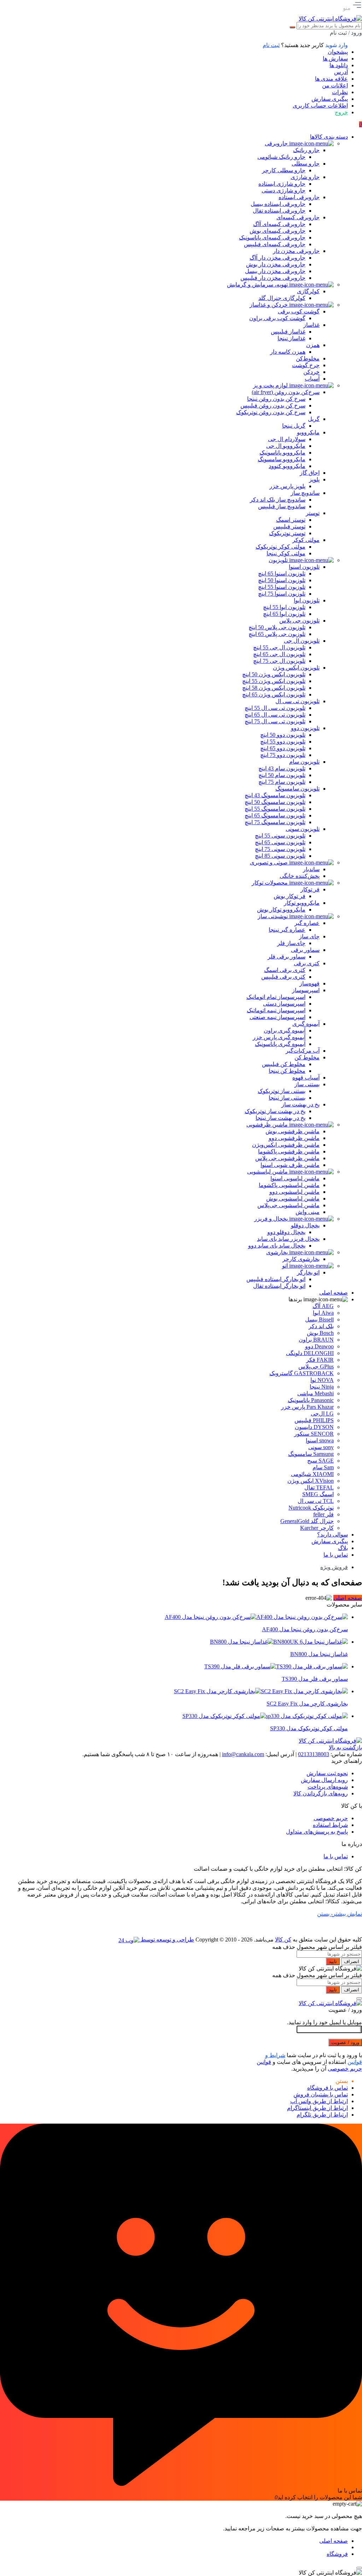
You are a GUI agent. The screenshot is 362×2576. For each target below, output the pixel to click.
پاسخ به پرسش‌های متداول (317, 1832)
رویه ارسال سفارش (324, 1780)
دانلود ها (339, 65)
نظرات (340, 92)
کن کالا (283, 1940)
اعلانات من (335, 85)
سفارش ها (335, 59)
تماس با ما (336, 1856)
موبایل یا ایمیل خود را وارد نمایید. (325, 2022)
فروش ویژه (334, 1567)
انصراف (352, 1961)
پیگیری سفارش (330, 99)
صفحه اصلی (348, 1598)
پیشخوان (338, 52)
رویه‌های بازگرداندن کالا (321, 1793)
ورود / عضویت (345, 2042)
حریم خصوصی (331, 1818)
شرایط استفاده (330, 1825)
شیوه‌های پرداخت (328, 1787)
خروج (341, 112)
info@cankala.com (243, 1754)
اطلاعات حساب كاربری (320, 106)
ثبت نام (271, 45)
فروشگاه (337, 2554)
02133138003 (314, 1754)
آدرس (341, 72)
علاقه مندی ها (331, 79)
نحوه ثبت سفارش (327, 1773)
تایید (333, 1961)
